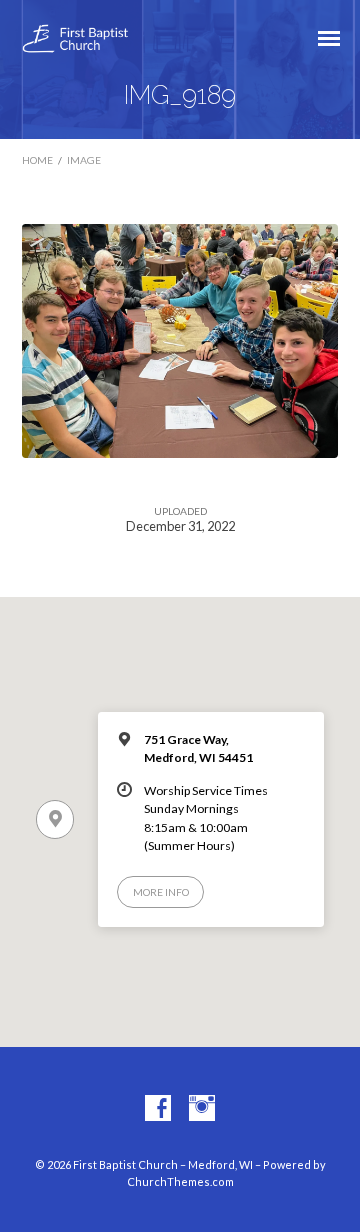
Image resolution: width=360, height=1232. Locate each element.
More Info (161, 892)
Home (37, 160)
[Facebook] (158, 1109)
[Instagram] (202, 1109)
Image (84, 160)
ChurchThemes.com (180, 1181)
